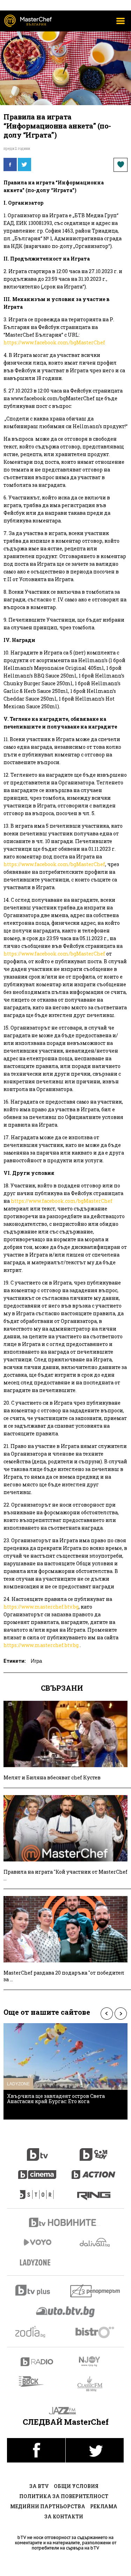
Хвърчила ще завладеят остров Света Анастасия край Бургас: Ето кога (56, 2099)
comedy (94, 2151)
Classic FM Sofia (94, 2384)
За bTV (39, 2486)
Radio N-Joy (96, 2361)
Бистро (96, 2332)
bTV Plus (37, 2290)
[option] (65, 2071)
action (94, 2171)
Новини (66, 2223)
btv (37, 2151)
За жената (37, 2263)
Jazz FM (65, 2411)
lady (37, 2191)
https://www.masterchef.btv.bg (41, 1607)
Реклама (104, 2506)
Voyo (37, 2242)
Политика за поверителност (64, 2496)
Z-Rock (35, 2381)
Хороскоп (37, 2332)
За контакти (64, 2516)
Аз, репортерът (96, 2291)
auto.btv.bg (66, 2312)
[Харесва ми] (121, 165)
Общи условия (76, 2486)
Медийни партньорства (48, 2506)
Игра (36, 1661)
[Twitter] (24, 164)
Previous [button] (107, 2014)
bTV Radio (37, 2362)
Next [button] (121, 2014)
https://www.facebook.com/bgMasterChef (54, 342)
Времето (95, 2242)
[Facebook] (10, 164)
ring (94, 2191)
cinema (37, 2171)
